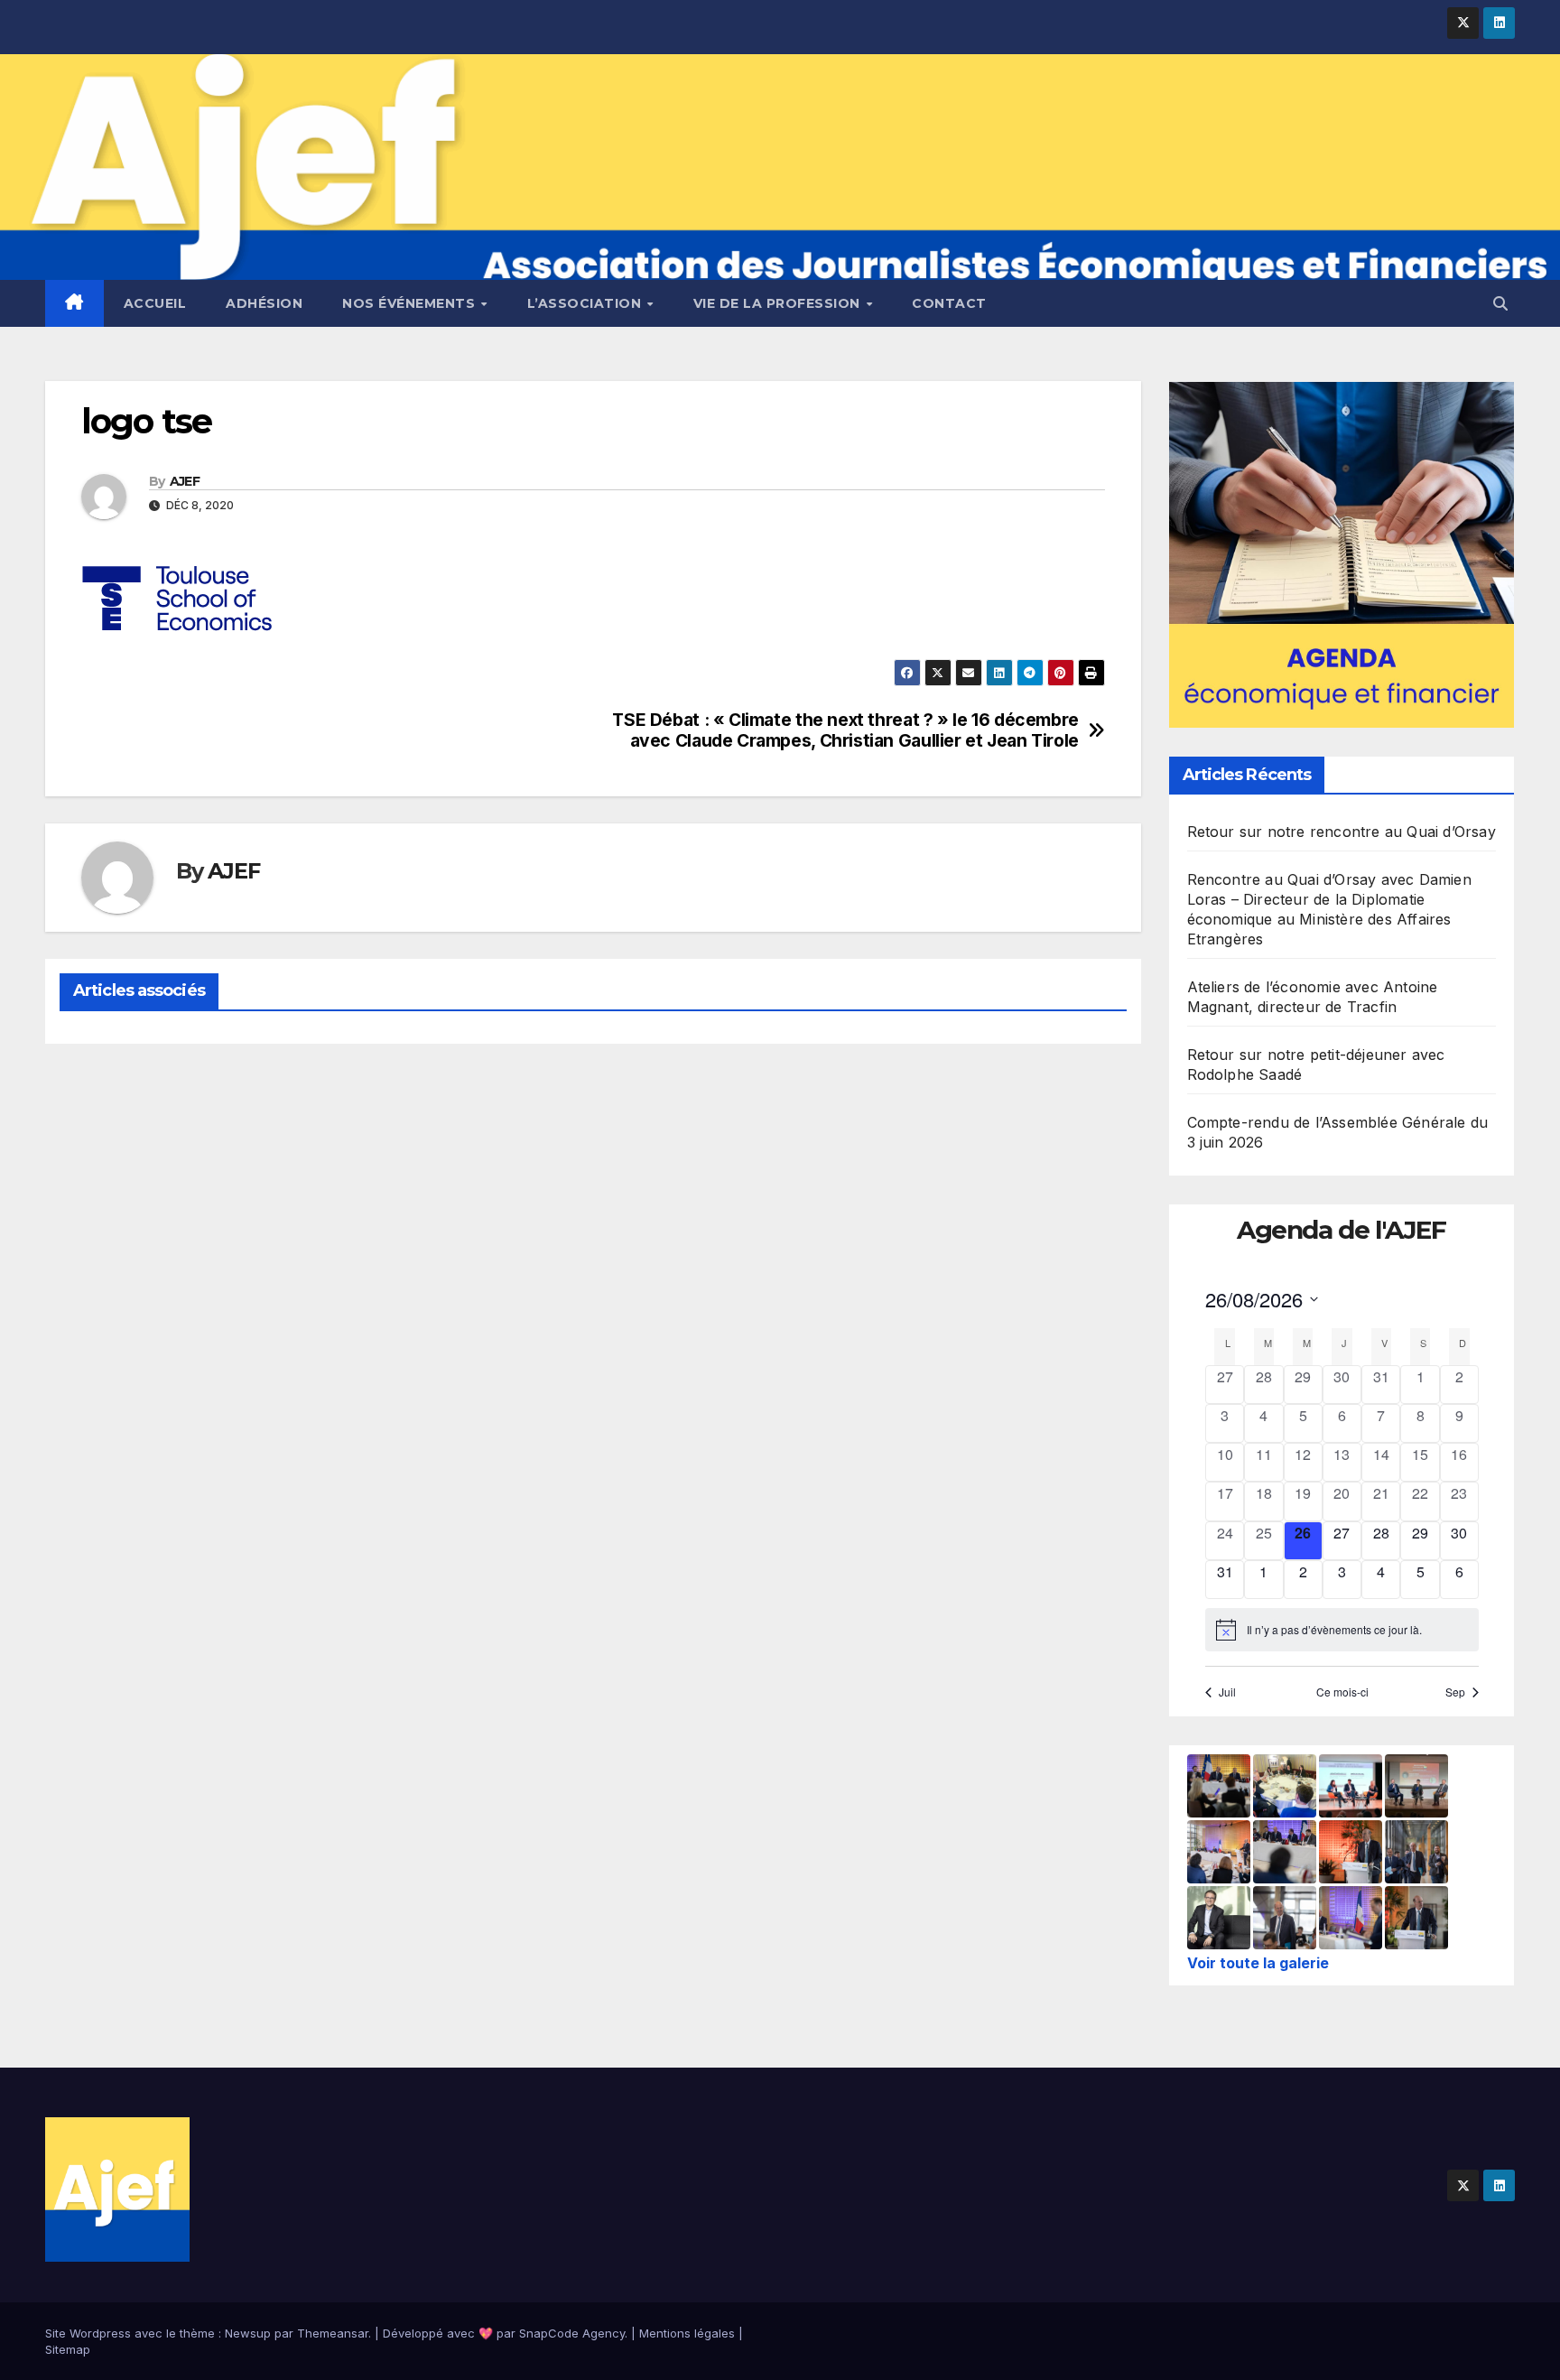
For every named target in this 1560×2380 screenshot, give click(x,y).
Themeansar (333, 2333)
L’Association (586, 303)
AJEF (185, 481)
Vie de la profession (779, 303)
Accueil (155, 303)
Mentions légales (687, 2333)
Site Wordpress (88, 2333)
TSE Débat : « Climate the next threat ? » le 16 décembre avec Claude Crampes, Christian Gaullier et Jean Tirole (845, 730)
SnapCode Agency (572, 2333)
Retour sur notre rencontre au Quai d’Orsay (1342, 832)
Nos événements (411, 303)
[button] (1500, 303)
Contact (949, 303)
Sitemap (68, 2349)
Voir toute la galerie (1258, 1963)
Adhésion (264, 303)
